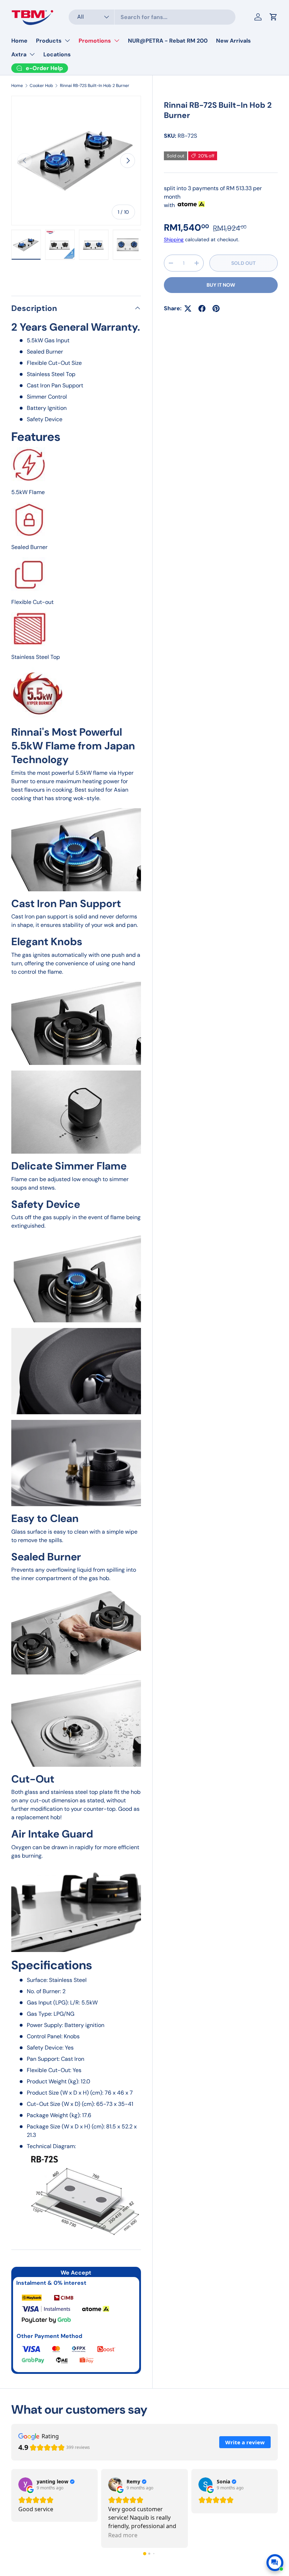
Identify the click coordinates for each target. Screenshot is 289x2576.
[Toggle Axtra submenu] (32, 54)
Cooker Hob (41, 86)
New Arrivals (233, 41)
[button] (145, 2554)
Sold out (243, 263)
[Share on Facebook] (202, 308)
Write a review (245, 2442)
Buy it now (221, 285)
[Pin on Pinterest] (216, 308)
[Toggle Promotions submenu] (117, 40)
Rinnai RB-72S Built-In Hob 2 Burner (95, 86)
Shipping (174, 239)
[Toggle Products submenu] (67, 40)
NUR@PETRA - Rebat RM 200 (168, 41)
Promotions (95, 41)
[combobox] (152, 17)
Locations (57, 54)
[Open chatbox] (275, 2563)
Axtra (19, 54)
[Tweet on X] (188, 308)
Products (49, 41)
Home (19, 41)
